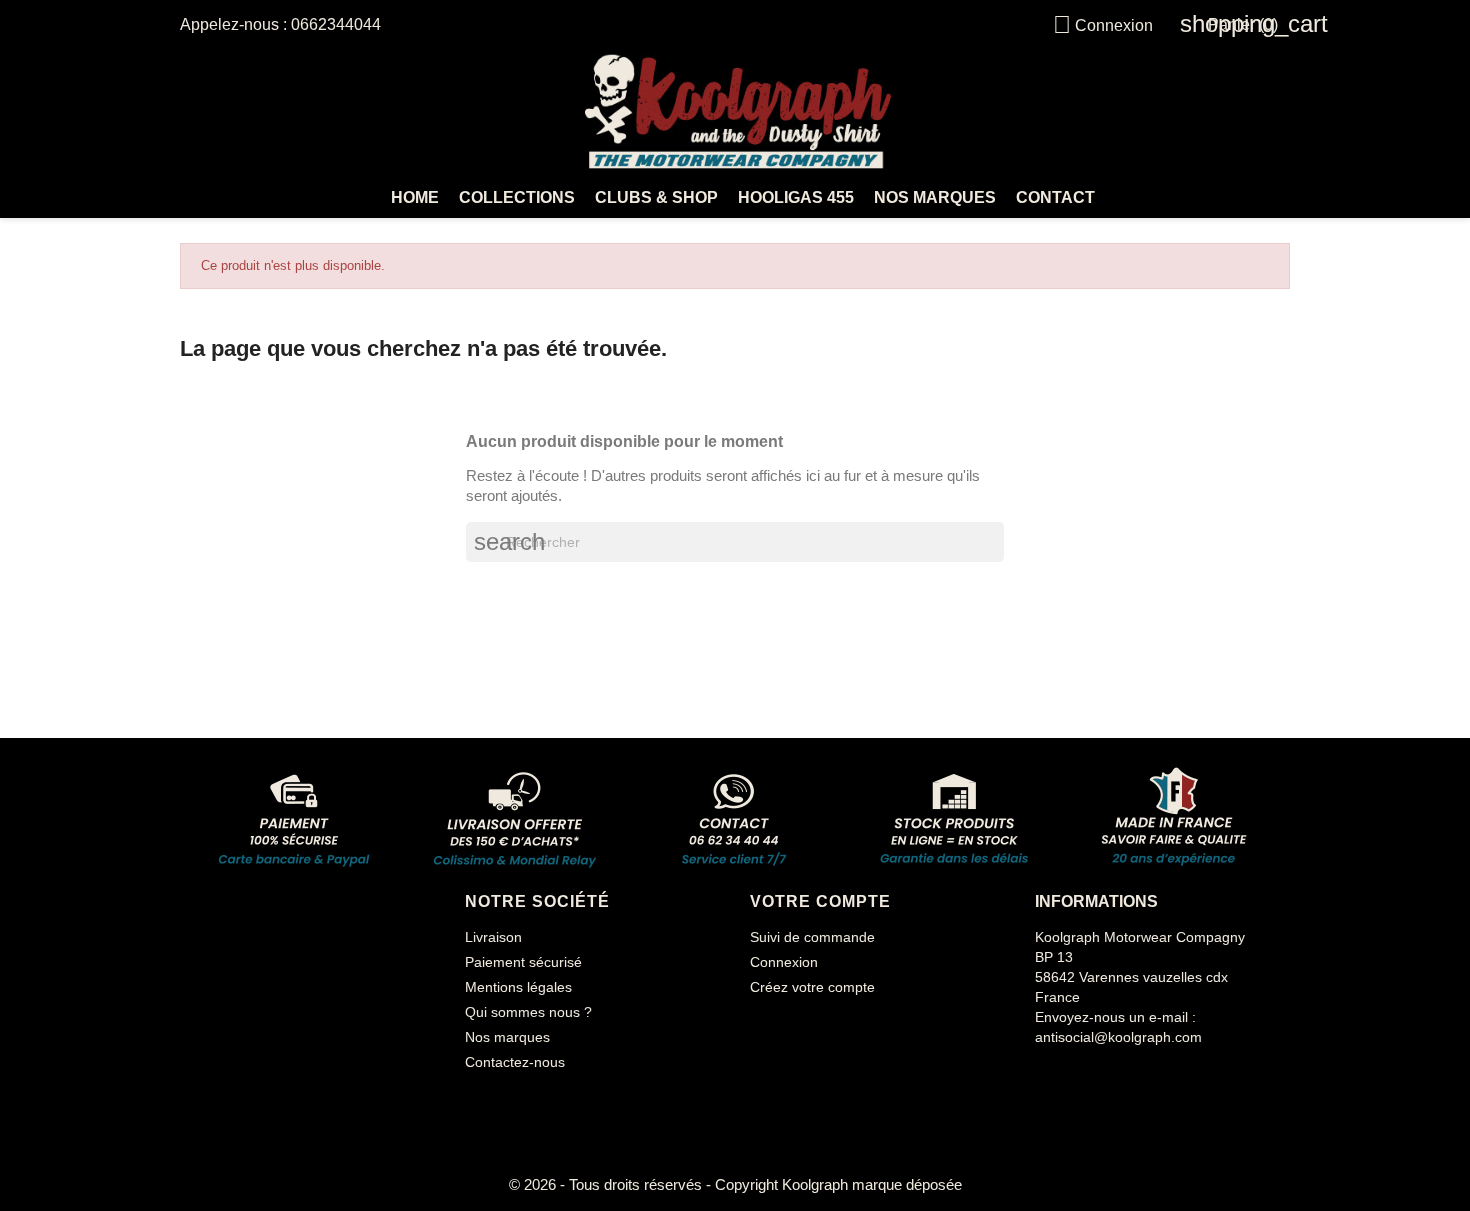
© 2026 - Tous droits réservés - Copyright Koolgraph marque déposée (735, 1184)
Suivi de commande (812, 937)
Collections (517, 197)
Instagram (1099, 1077)
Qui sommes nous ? (528, 1012)
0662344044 (336, 24)
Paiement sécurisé (523, 962)
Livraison (493, 937)
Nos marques (935, 197)
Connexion (784, 962)
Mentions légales (518, 987)
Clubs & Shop (656, 197)
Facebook (1053, 1077)
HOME (415, 197)
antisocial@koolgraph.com (1118, 1037)
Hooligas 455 (796, 197)
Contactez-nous (515, 1062)
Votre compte (820, 901)
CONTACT (1055, 197)
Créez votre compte (812, 987)
